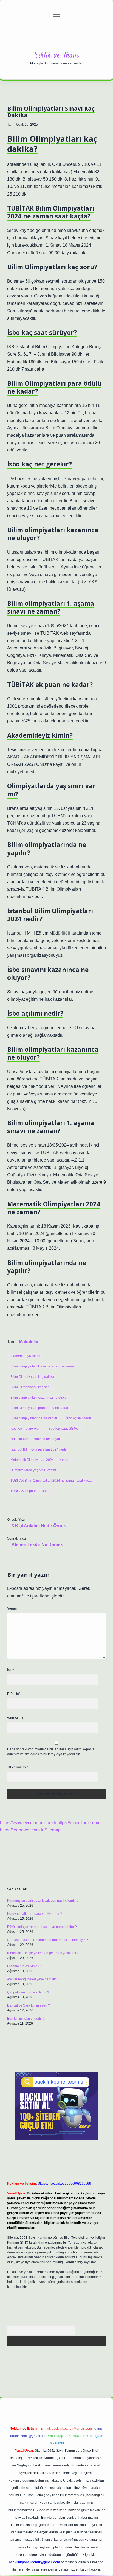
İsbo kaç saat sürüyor (64, 1429)
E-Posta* (14, 1694)
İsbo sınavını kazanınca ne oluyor (35, 1439)
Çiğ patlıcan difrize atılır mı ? (28, 1992)
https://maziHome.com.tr (81, 1823)
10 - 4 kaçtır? (18, 1767)
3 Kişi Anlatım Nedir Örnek (39, 1526)
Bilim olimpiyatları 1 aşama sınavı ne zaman (43, 1366)
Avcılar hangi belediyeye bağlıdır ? (33, 1979)
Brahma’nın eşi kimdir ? (25, 1966)
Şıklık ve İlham (56, 56)
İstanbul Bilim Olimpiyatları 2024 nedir (39, 1449)
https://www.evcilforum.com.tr (28, 1823)
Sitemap (53, 1830)
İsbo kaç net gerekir (25, 1429)
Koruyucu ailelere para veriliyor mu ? (35, 1914)
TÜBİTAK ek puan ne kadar (31, 1491)
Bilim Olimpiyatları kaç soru (31, 1387)
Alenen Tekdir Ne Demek (37, 1545)
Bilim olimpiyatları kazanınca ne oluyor (39, 1398)
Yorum (12, 1609)
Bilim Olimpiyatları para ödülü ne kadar (39, 1408)
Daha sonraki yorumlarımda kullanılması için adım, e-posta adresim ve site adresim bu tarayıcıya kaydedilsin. (51, 1752)
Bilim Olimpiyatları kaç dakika (32, 1377)
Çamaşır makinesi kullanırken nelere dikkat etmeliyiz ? (48, 1940)
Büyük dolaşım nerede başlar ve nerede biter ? (42, 1927)
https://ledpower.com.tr (22, 1830)
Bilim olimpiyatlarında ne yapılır (34, 1418)
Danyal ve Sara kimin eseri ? (29, 2005)
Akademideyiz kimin (25, 1356)
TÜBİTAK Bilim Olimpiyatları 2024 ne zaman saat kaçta (51, 1481)
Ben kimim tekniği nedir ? (26, 2019)
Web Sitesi (15, 1718)
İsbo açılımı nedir (78, 1418)
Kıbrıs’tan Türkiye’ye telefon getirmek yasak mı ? (43, 1953)
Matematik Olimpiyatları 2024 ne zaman (40, 1460)
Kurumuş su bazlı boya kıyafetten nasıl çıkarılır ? (43, 1901)
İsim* (11, 1670)
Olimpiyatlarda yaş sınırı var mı (33, 1470)
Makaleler (29, 1342)
